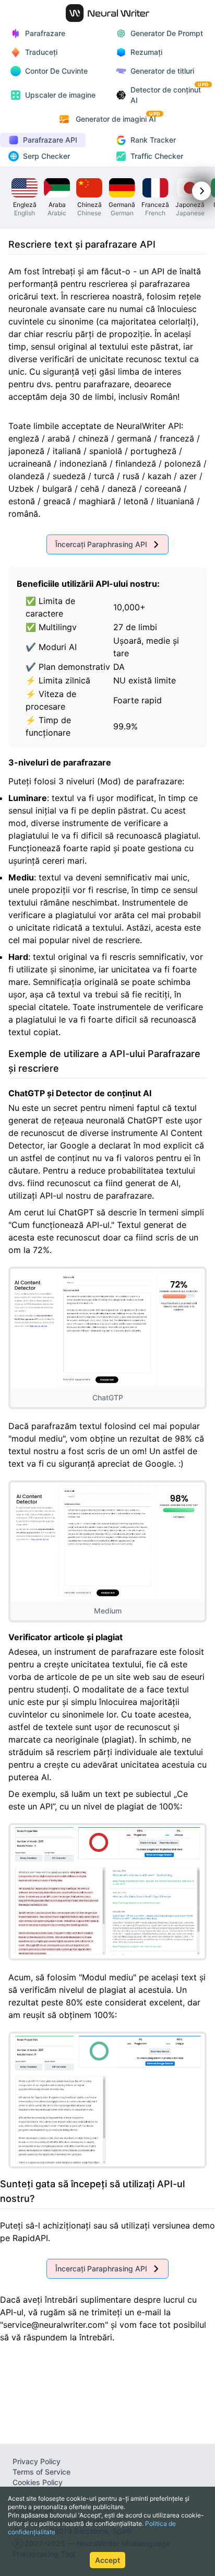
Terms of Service (41, 2472)
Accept (107, 2560)
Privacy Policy (37, 2461)
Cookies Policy (38, 2482)
